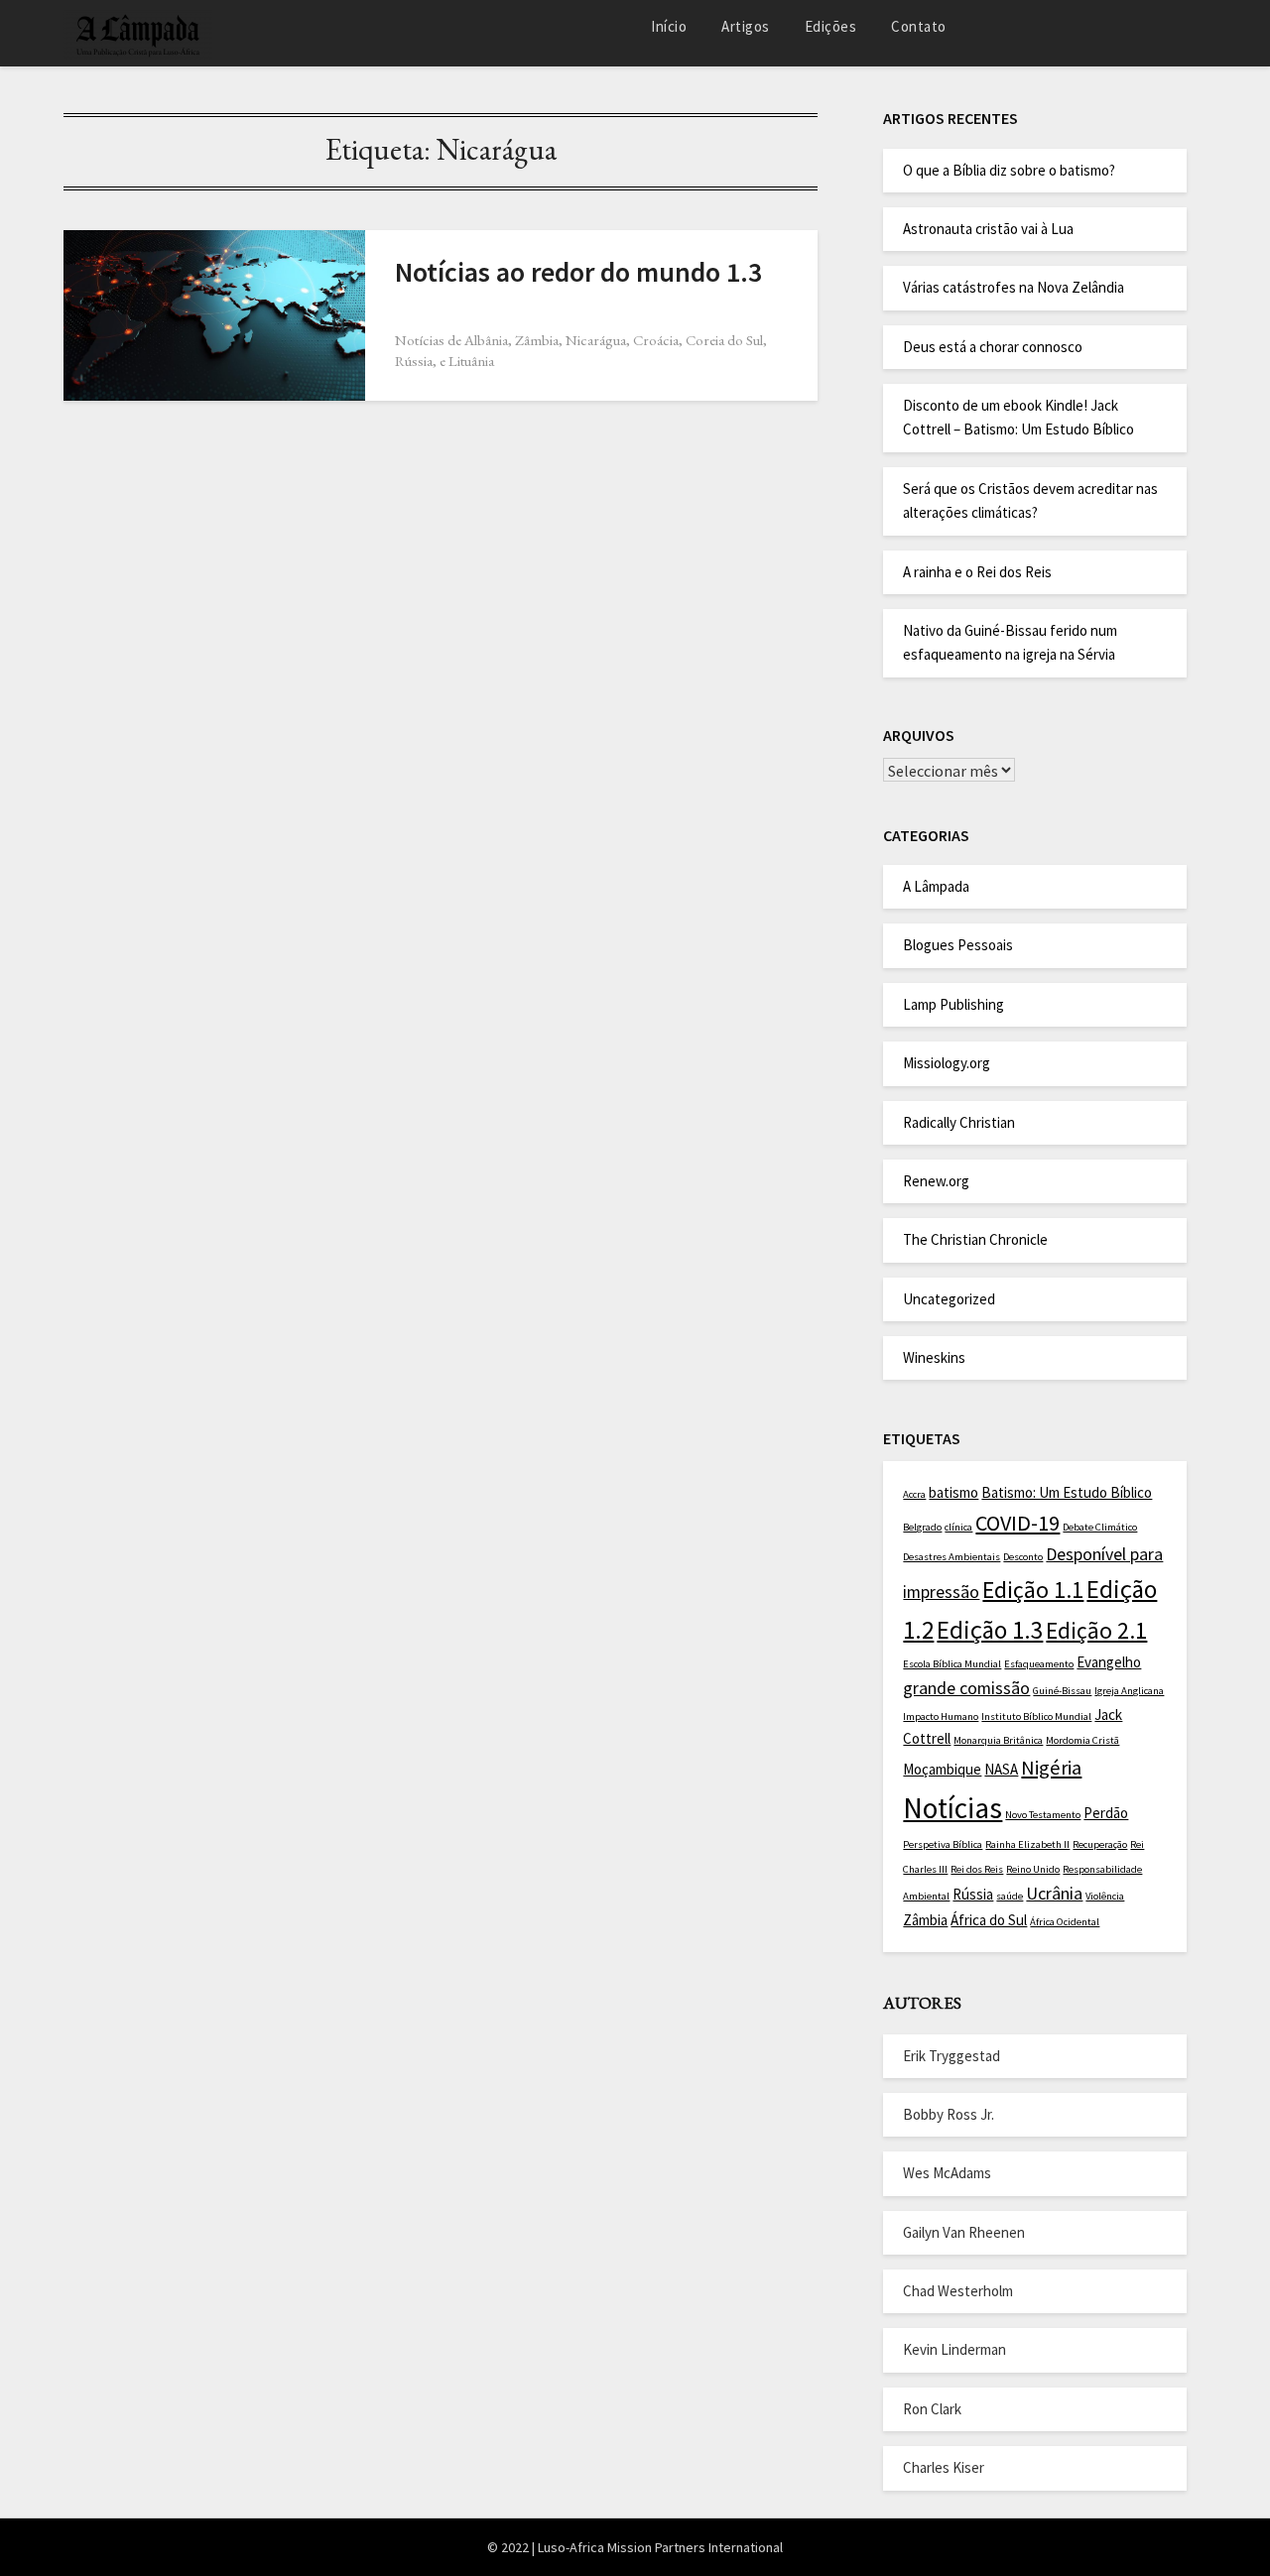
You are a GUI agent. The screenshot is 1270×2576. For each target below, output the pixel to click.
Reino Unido (1033, 1869)
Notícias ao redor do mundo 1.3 (578, 272)
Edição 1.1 (1033, 1590)
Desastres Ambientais (952, 1557)
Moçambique (942, 1769)
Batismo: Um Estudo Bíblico (1067, 1492)
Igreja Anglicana (1129, 1691)
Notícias (952, 1808)
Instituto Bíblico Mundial (1036, 1717)
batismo (953, 1492)
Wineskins (934, 1357)
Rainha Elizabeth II (1027, 1844)
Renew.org (936, 1181)
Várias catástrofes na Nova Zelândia (1014, 287)
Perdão (1106, 1813)
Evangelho (1109, 1662)
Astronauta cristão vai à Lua (988, 229)
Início (669, 26)
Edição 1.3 (990, 1630)
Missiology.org (947, 1063)
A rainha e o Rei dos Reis (977, 572)
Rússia (973, 1894)
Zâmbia (925, 1920)
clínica (958, 1527)
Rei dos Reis (977, 1869)
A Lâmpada (936, 886)
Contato (919, 26)
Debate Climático (1100, 1527)
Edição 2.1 (1096, 1631)
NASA (1001, 1769)
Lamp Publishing (953, 1004)
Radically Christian (959, 1122)
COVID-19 (1017, 1523)
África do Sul (989, 1920)
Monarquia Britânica (998, 1740)
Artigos (746, 26)
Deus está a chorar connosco (993, 347)
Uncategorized (949, 1299)
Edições (831, 26)
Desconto (1023, 1557)
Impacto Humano (941, 1717)
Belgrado (922, 1527)
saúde (1010, 1896)
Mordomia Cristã (1082, 1740)
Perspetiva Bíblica (943, 1844)
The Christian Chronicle (975, 1239)
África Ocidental (1065, 1922)
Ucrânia (1054, 1893)
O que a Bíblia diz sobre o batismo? (1009, 170)
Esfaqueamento (1039, 1664)
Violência (1105, 1896)
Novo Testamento (1043, 1815)
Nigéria (1051, 1768)
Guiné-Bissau (1062, 1691)
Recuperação (1100, 1844)
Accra (914, 1494)
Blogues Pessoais (958, 945)
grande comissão (966, 1688)
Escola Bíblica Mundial (952, 1664)
